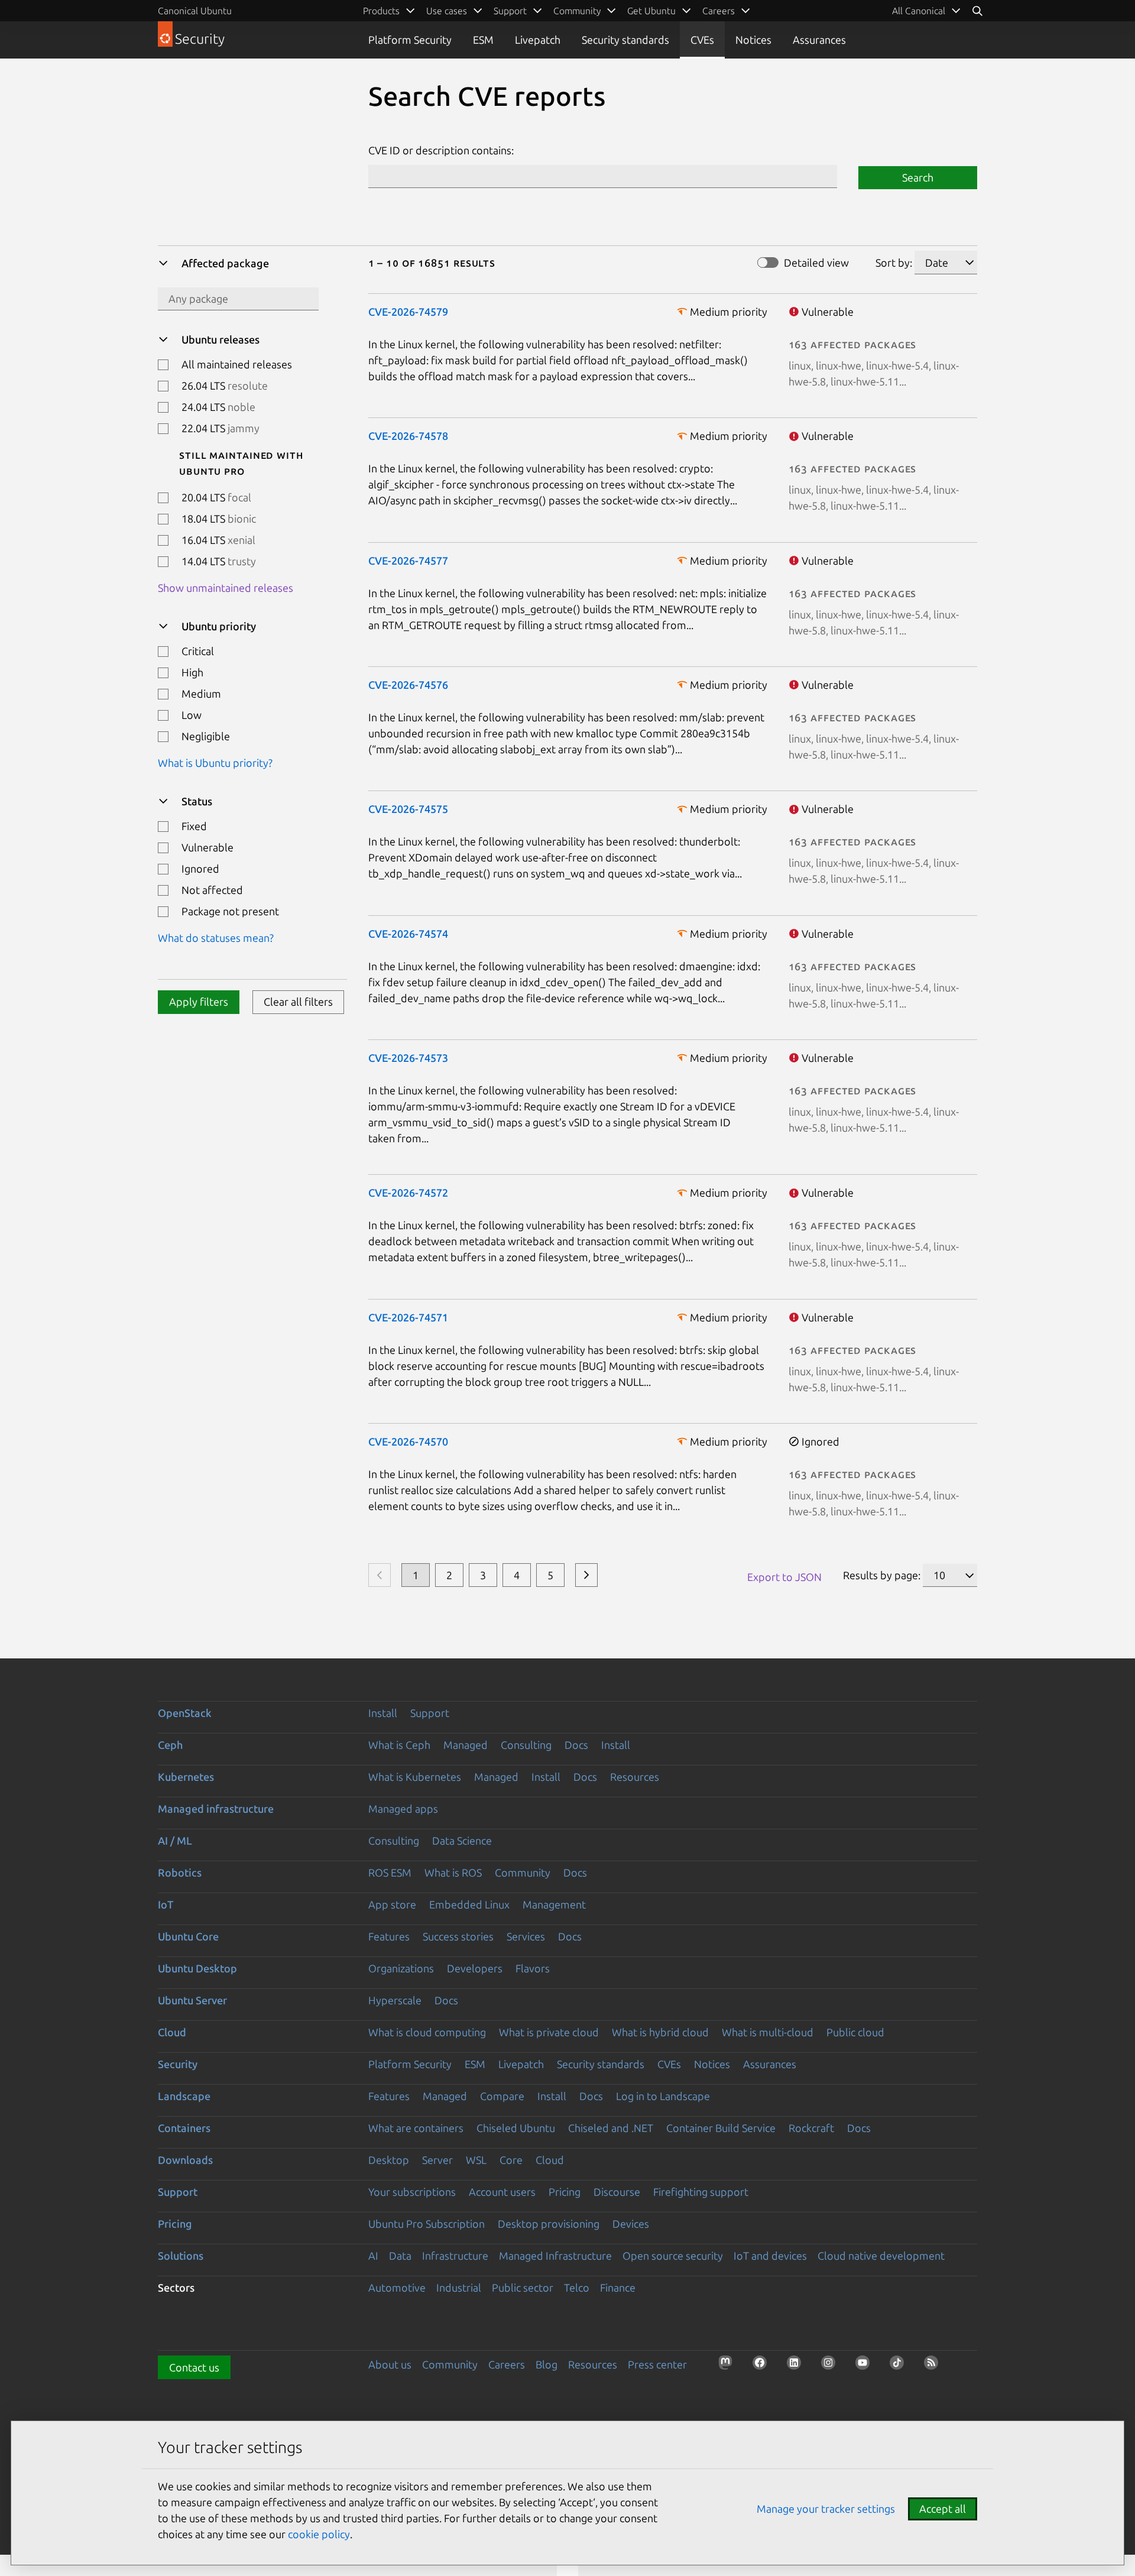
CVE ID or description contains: (441, 150)
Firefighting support (701, 2192)
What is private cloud (549, 2032)
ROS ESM (390, 1872)
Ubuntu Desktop (197, 1968)
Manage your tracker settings (826, 2509)
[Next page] (586, 1575)
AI (373, 2256)
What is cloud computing (427, 2032)
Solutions (181, 2256)
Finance (618, 2287)
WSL (476, 2160)
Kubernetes (186, 1777)
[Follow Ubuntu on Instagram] (832, 2366)
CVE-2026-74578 (408, 436)
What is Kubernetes (415, 1777)
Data (400, 2256)
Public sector (523, 2287)
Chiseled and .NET (611, 2128)
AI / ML (175, 1841)
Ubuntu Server (192, 2000)
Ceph (170, 1745)
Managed (466, 1745)
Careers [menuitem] (719, 11)
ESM (483, 40)
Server (437, 2160)
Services (526, 1936)
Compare (502, 2096)
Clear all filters (298, 1002)
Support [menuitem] (510, 11)
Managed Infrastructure (555, 2256)
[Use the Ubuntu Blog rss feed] (935, 2366)
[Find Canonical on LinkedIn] (797, 2366)
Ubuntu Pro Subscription (427, 2224)
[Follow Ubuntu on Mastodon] (729, 2366)
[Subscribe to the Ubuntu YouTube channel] (866, 2366)
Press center (657, 2364)
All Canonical (919, 11)
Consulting (526, 1745)
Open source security (673, 2256)
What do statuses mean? (216, 938)
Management (554, 1904)
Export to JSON (784, 1577)
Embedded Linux (469, 1904)
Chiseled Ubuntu (516, 2128)
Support (430, 1713)
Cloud (172, 2032)
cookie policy (319, 2534)
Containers (184, 2128)
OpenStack (185, 1713)
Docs (576, 1745)
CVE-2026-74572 (408, 1193)
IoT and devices (770, 2256)
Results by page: (882, 1575)
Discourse (617, 2192)
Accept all (943, 2509)
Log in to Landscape (663, 2096)
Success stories (458, 1936)
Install (383, 1713)
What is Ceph (399, 1745)
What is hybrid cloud (660, 2032)
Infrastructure (455, 2256)
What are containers (416, 2128)
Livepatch (538, 40)
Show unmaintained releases (226, 588)
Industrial (459, 2287)
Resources (635, 1777)
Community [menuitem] (577, 11)
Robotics (180, 1872)
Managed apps (403, 1809)
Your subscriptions (412, 2192)
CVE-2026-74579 (408, 312)
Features (389, 1936)
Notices (753, 40)
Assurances (819, 40)
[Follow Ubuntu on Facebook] (763, 2366)
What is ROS (453, 1872)
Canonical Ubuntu (195, 11)
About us (390, 2364)
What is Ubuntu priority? (215, 763)
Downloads (185, 2160)
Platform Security (410, 40)
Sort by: (894, 263)
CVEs (702, 40)
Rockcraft (811, 2128)
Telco (577, 2287)
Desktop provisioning (549, 2224)
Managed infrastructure (216, 1809)
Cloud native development (881, 2256)
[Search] (977, 11)
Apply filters (199, 1002)
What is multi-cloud (768, 2032)
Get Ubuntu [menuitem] (651, 11)
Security (178, 2064)
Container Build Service (721, 2128)
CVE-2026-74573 (408, 1058)
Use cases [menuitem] (447, 11)
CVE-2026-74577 (408, 560)
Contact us (194, 2367)
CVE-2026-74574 (408, 934)
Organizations (401, 1968)
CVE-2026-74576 (408, 685)
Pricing (565, 2192)
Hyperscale (395, 2000)
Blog (547, 2364)
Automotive (397, 2287)
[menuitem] (927, 11)
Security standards (625, 40)
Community (523, 1872)
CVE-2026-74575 (408, 809)
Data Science (462, 1841)
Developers (475, 1968)
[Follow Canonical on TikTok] (900, 2366)
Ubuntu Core (188, 1936)
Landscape (184, 2096)
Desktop (389, 2160)
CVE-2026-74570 (408, 1441)
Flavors (533, 1968)
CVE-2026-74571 (408, 1317)
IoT (166, 1904)
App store (392, 1904)
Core (511, 2160)
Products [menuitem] (381, 11)
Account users (502, 2192)
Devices (631, 2224)
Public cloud (855, 2032)
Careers (507, 2364)
